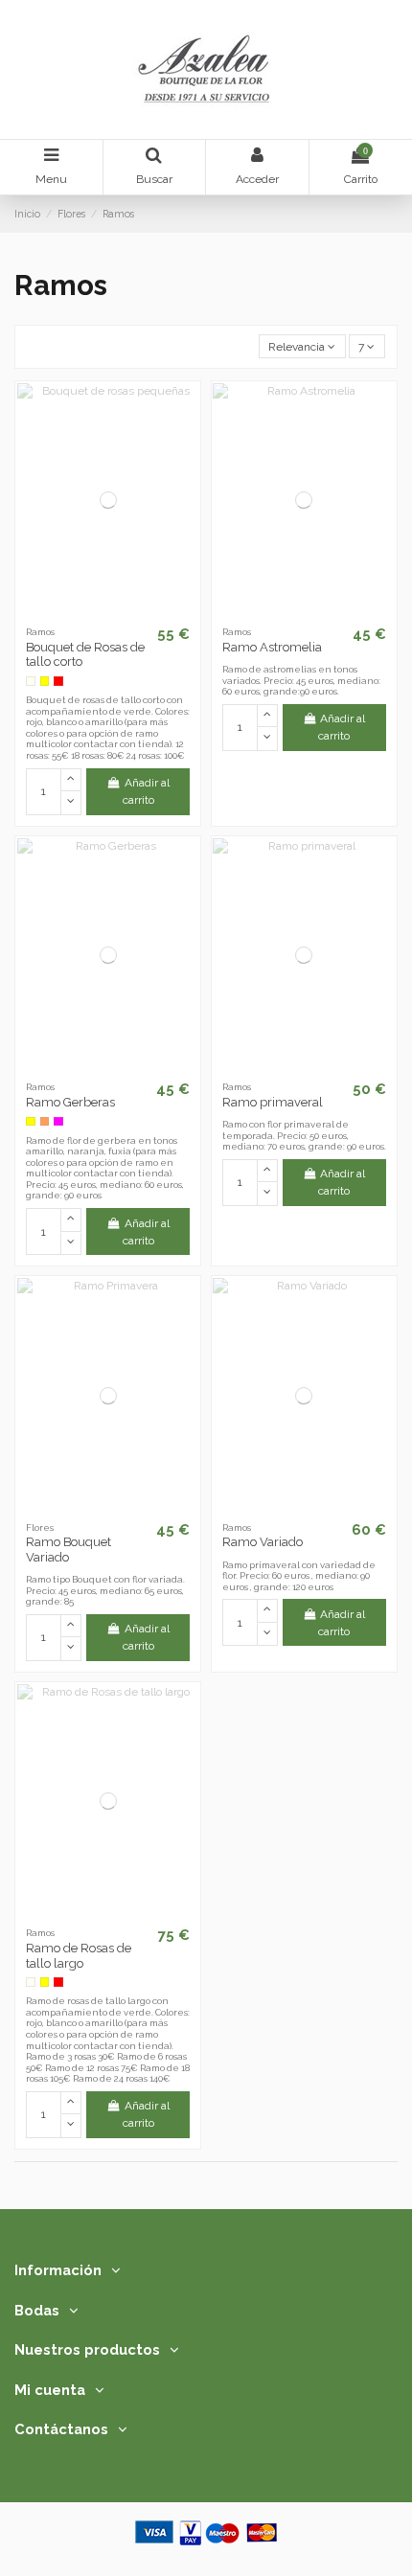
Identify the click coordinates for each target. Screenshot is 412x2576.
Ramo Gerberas (70, 1102)
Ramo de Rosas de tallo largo (79, 1956)
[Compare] (108, 612)
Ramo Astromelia (272, 647)
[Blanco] (31, 681)
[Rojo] (58, 681)
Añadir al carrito (146, 791)
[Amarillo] (45, 681)
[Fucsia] (58, 1122)
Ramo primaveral (273, 1102)
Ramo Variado (263, 1542)
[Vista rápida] (130, 612)
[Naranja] (45, 1122)
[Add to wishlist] (85, 612)
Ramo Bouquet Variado (69, 1550)
